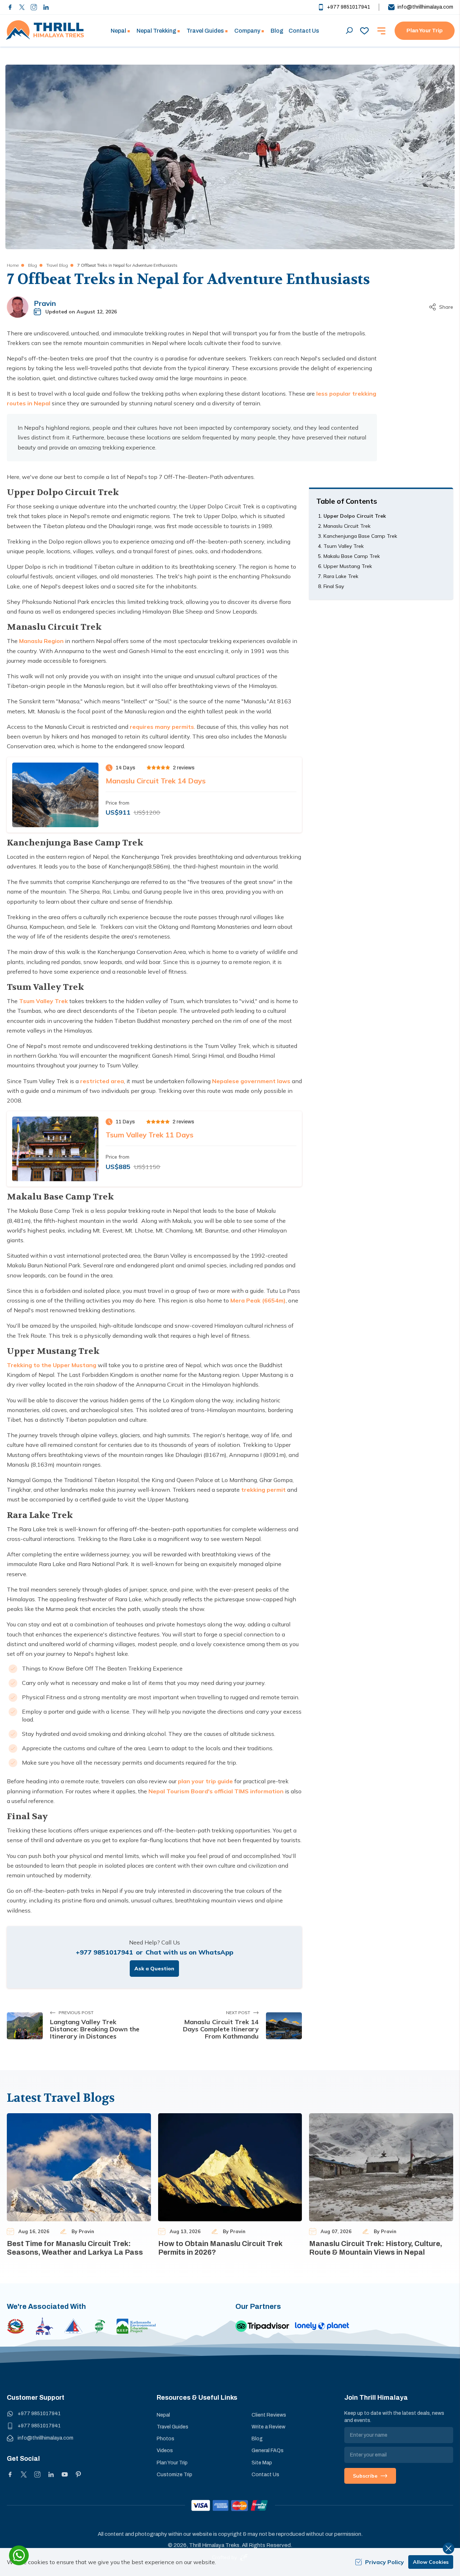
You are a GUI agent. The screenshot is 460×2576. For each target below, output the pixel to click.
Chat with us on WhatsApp (189, 1952)
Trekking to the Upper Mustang (52, 1365)
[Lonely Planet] (322, 2326)
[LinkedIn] (46, 7)
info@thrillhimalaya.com (425, 7)
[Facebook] (10, 7)
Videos (165, 2451)
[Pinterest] (78, 2474)
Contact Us (304, 31)
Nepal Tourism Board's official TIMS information (216, 1791)
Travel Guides (172, 2427)
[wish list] (364, 31)
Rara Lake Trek (341, 576)
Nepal (163, 2415)
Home (13, 265)
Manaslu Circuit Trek (347, 526)
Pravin (45, 303)
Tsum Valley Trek (43, 1001)
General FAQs (268, 2451)
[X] (24, 2474)
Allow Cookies (431, 2562)
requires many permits (162, 727)
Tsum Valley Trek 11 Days (149, 1135)
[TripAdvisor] (262, 2326)
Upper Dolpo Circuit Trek (355, 516)
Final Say (334, 586)
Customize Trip (174, 2475)
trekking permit (263, 1490)
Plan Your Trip (425, 31)
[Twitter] (22, 7)
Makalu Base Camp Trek (352, 556)
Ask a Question (154, 1969)
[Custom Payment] (230, 2505)
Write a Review (268, 2427)
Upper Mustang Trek (348, 566)
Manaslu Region (41, 641)
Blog (277, 31)
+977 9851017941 (349, 7)
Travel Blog (57, 265)
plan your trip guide (205, 1781)
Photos (165, 2439)
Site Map (262, 2463)
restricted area (102, 1081)
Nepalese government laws (251, 1081)
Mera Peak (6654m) (258, 1300)
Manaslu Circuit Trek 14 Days (156, 781)
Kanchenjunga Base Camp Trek (360, 536)
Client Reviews (269, 2415)
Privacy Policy (385, 2562)
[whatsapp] (19, 2555)
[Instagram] (34, 7)
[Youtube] (65, 2474)
